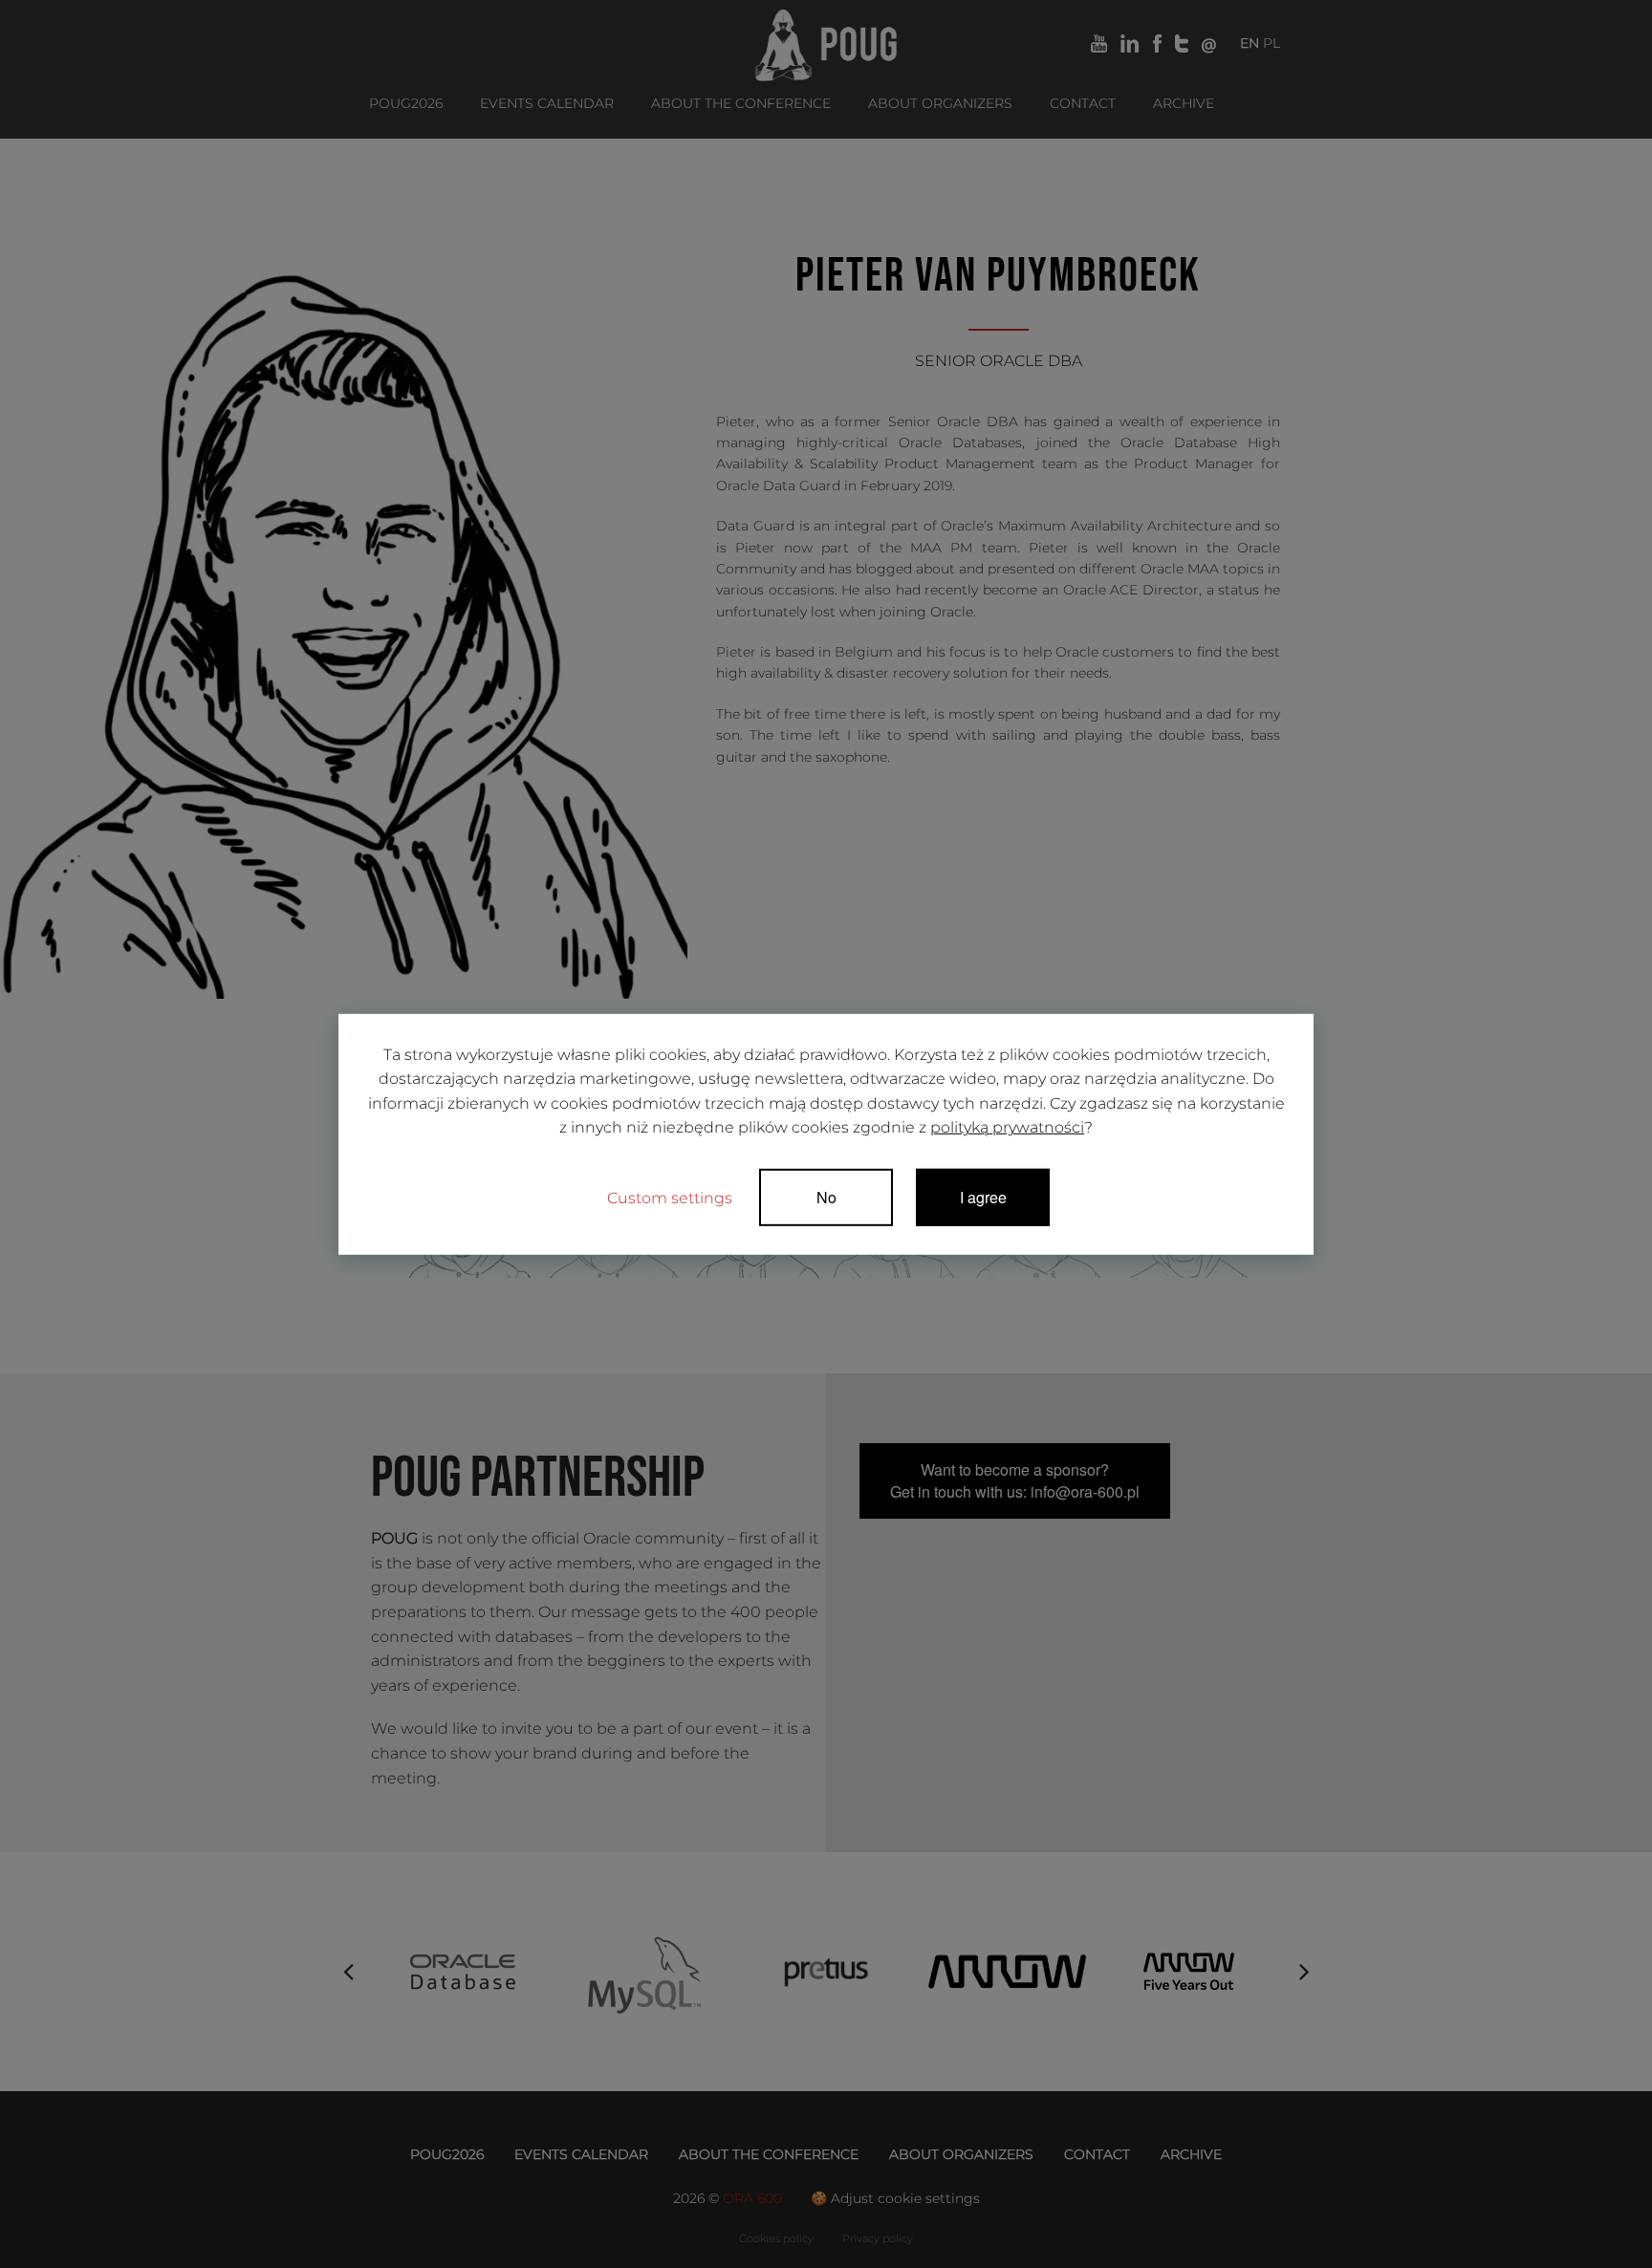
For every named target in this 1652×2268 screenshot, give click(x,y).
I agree (983, 1197)
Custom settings (670, 1198)
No (826, 1197)
